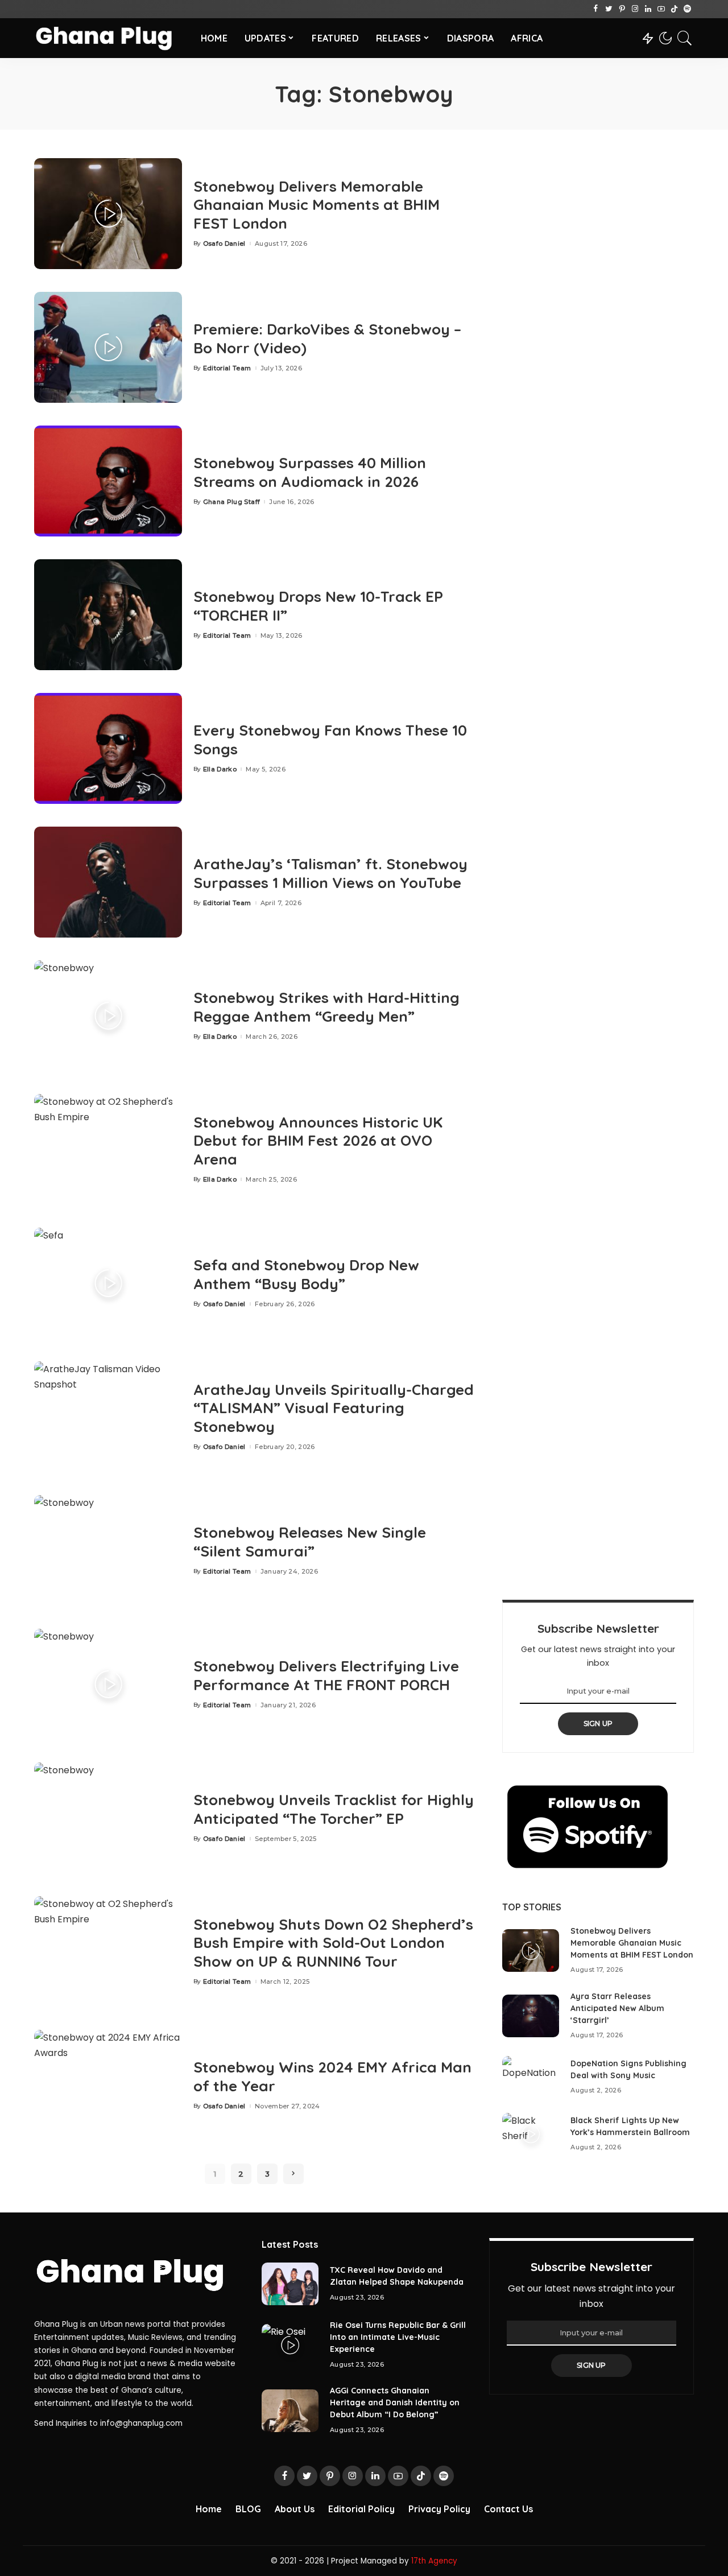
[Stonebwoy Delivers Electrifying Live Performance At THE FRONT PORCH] (108, 1684)
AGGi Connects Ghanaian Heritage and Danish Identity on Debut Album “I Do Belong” (395, 2402)
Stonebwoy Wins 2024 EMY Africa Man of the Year (332, 2077)
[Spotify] (687, 9)
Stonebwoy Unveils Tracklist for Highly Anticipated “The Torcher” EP (334, 1809)
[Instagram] (635, 9)
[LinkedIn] (648, 9)
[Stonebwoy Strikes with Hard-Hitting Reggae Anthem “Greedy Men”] (108, 1016)
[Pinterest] (622, 9)
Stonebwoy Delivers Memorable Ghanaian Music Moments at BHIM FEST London (317, 205)
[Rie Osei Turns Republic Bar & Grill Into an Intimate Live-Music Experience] (290, 2345)
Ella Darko (220, 769)
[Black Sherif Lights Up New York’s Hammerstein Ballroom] (531, 2134)
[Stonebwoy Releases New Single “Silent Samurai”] (108, 1551)
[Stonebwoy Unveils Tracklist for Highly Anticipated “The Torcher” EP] (108, 1818)
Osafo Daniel (224, 244)
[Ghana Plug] (109, 38)
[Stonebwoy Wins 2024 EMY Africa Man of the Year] (108, 2085)
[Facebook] (596, 9)
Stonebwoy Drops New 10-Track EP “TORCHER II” (318, 606)
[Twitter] (609, 9)
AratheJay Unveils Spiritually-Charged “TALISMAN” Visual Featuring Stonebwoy (334, 1408)
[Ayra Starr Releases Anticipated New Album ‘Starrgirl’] (531, 2016)
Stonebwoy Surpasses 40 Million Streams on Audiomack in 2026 (310, 472)
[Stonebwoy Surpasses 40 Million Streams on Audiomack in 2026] (108, 481)
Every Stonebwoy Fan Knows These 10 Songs (330, 740)
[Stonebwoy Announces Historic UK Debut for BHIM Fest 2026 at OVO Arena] (108, 1149)
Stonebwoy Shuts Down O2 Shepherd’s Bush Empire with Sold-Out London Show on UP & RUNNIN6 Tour (333, 1943)
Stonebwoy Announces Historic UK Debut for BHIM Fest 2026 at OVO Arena (318, 1141)
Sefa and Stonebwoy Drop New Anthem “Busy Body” (306, 1274)
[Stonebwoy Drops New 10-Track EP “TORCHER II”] (108, 615)
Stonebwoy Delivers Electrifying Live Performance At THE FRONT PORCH (326, 1675)
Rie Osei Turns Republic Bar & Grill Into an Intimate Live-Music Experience (398, 2337)
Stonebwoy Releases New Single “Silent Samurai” (310, 1542)
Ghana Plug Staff (232, 502)
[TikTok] (674, 9)
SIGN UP (598, 1723)
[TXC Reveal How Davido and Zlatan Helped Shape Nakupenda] (290, 2284)
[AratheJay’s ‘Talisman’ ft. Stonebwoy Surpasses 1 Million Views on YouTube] (108, 882)
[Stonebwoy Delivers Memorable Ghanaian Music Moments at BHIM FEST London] (108, 214)
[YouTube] (661, 9)
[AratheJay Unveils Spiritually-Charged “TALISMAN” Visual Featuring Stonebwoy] (108, 1417)
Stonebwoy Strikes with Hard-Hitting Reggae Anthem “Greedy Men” (326, 1007)
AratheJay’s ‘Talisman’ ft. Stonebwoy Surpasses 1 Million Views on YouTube (330, 873)
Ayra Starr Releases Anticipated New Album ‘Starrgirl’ (617, 2008)
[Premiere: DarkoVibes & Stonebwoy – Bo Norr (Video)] (108, 347)
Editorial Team (227, 368)
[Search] (685, 38)
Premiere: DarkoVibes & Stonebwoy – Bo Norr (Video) (327, 338)
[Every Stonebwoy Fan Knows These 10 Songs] (108, 748)
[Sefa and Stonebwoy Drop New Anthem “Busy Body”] (108, 1283)
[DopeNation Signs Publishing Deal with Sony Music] (531, 2077)
